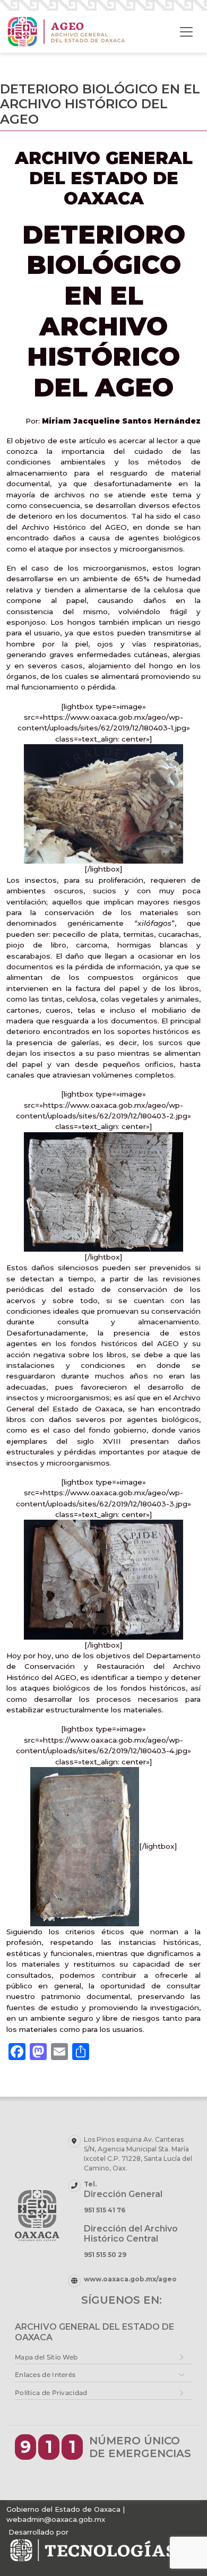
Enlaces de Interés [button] (45, 2375)
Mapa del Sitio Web (46, 2357)
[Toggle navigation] (186, 32)
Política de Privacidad (51, 2393)
